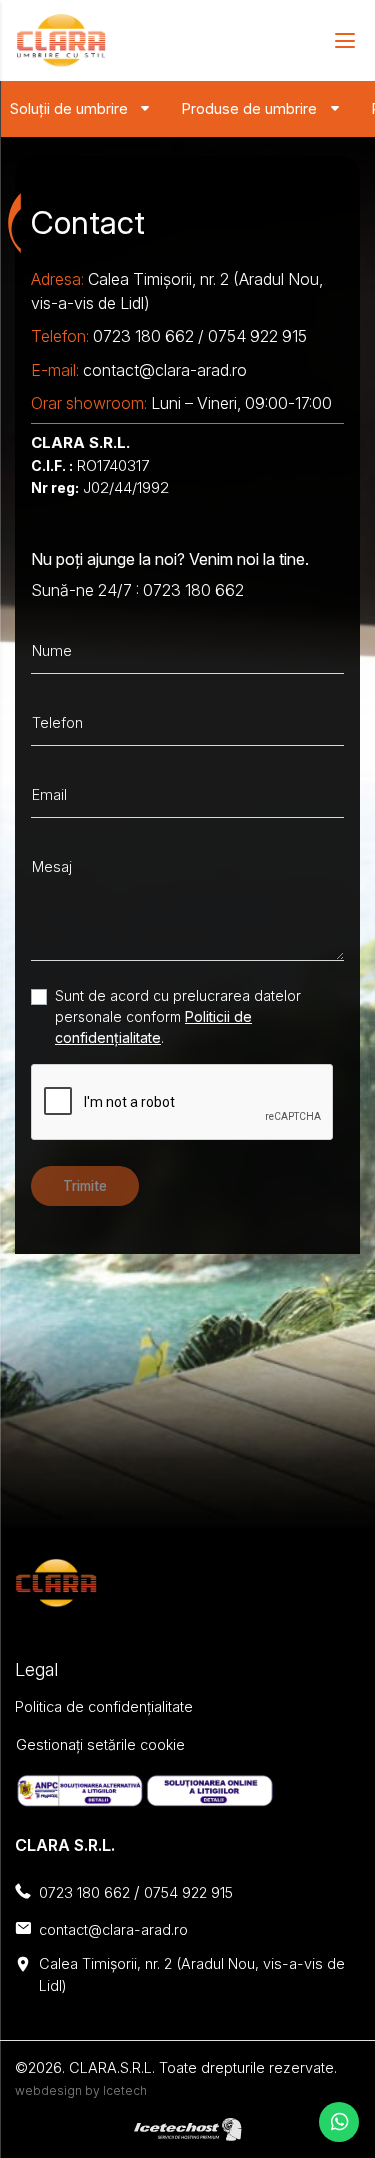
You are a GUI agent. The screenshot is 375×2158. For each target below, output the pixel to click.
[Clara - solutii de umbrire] (61, 40)
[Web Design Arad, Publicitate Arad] (188, 2127)
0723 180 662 (143, 336)
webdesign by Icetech (81, 2090)
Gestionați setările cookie (100, 1744)
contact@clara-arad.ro (165, 370)
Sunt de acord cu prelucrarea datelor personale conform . (178, 1016)
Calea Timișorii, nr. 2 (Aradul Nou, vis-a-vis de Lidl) (192, 1974)
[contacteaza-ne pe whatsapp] (339, 2122)
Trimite (85, 1186)
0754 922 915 (257, 336)
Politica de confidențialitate (104, 1706)
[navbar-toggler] (338, 40)
